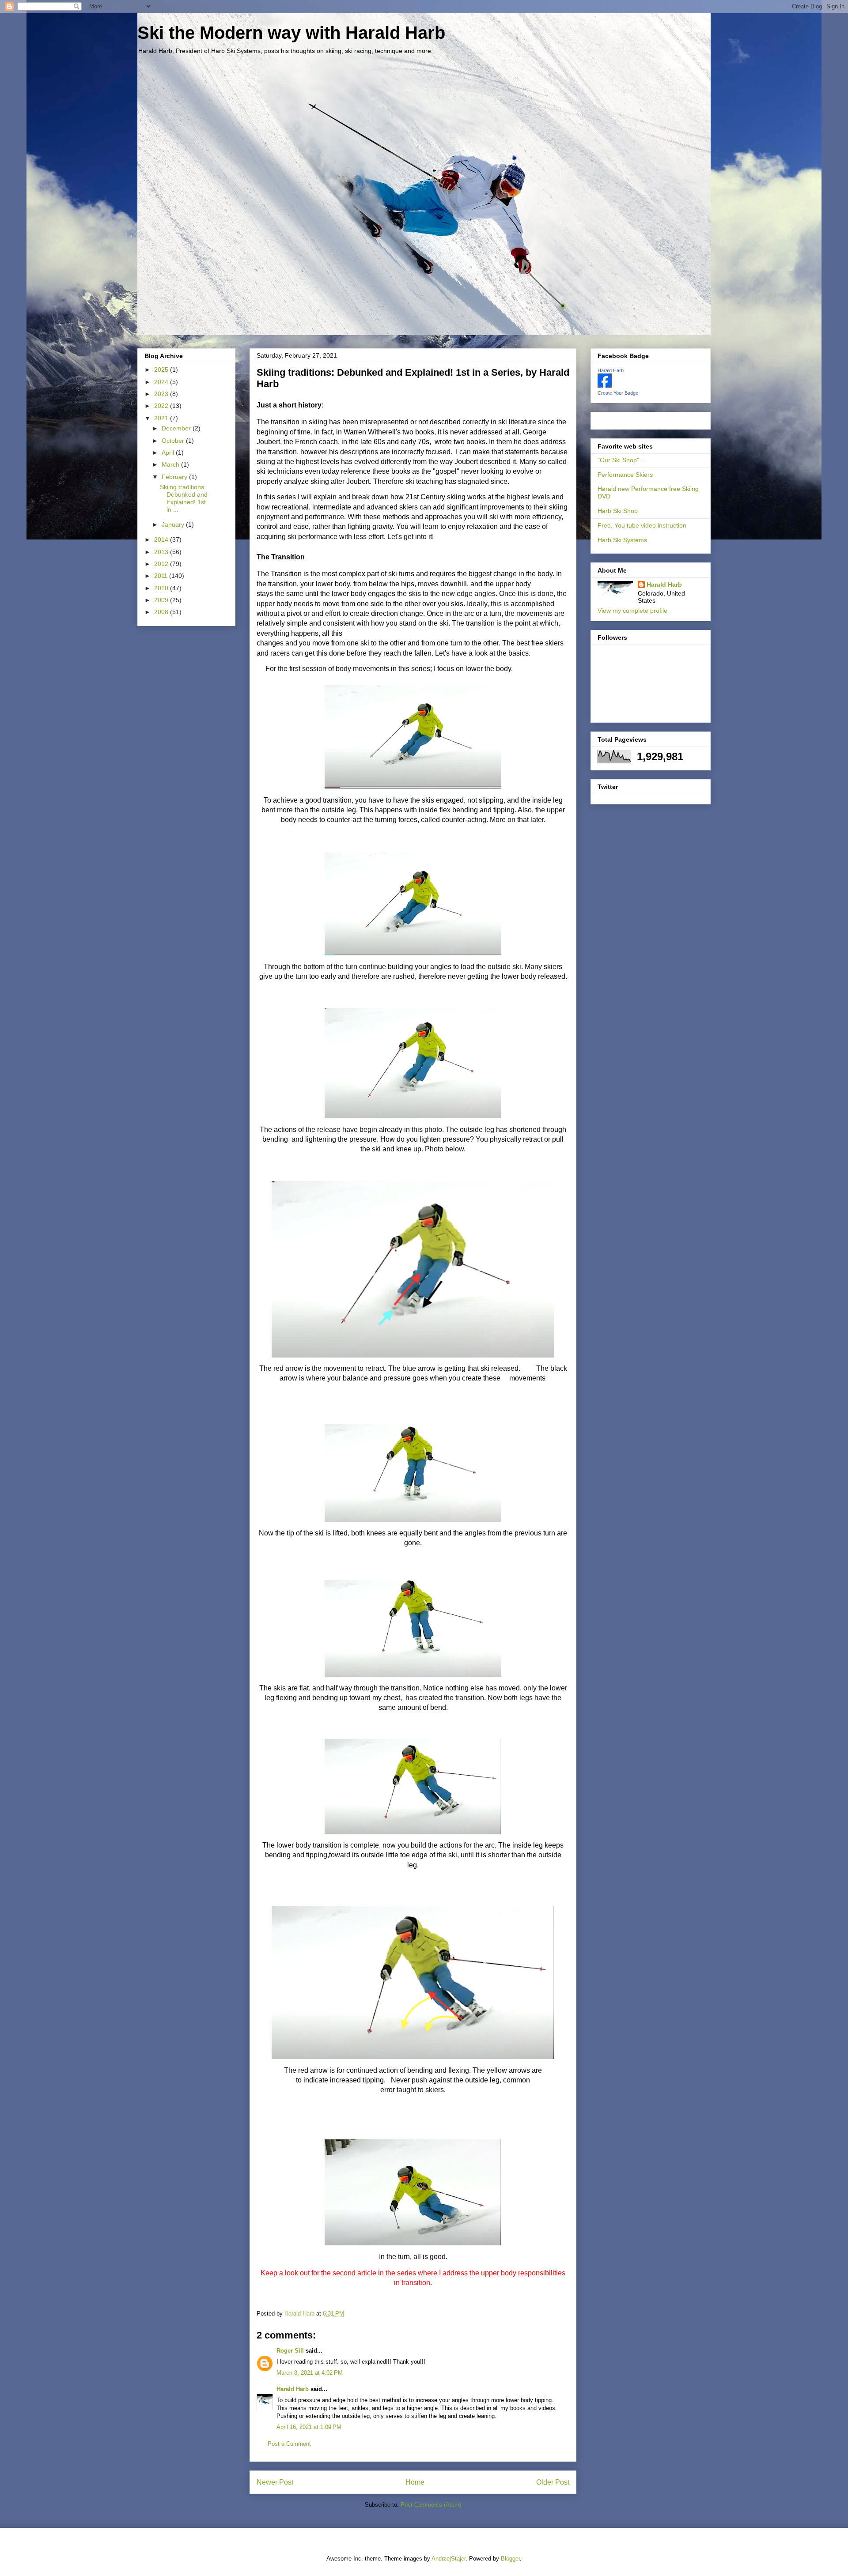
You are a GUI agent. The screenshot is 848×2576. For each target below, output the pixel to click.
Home (415, 2482)
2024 (162, 382)
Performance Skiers (625, 475)
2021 (162, 418)
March (171, 464)
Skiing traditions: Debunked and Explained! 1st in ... (184, 498)
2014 (162, 539)
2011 (162, 576)
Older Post (553, 2482)
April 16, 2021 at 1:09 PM (309, 2427)
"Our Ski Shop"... (621, 460)
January (174, 524)
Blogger (510, 2559)
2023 (162, 394)
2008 (162, 612)
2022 (162, 406)
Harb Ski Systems (622, 540)
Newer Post (275, 2482)
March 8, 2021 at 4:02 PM (310, 2373)
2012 (162, 564)
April (169, 453)
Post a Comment (289, 2444)
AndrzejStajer (449, 2559)
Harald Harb (293, 2389)
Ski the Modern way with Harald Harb (291, 33)
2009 (162, 600)
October (174, 441)
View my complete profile (632, 611)
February (175, 477)
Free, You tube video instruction (642, 525)
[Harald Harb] (605, 385)
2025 (162, 370)
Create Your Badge (618, 393)
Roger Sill (290, 2351)
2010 (162, 588)
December (177, 428)
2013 (162, 552)
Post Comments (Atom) (431, 2505)
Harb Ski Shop (618, 511)
